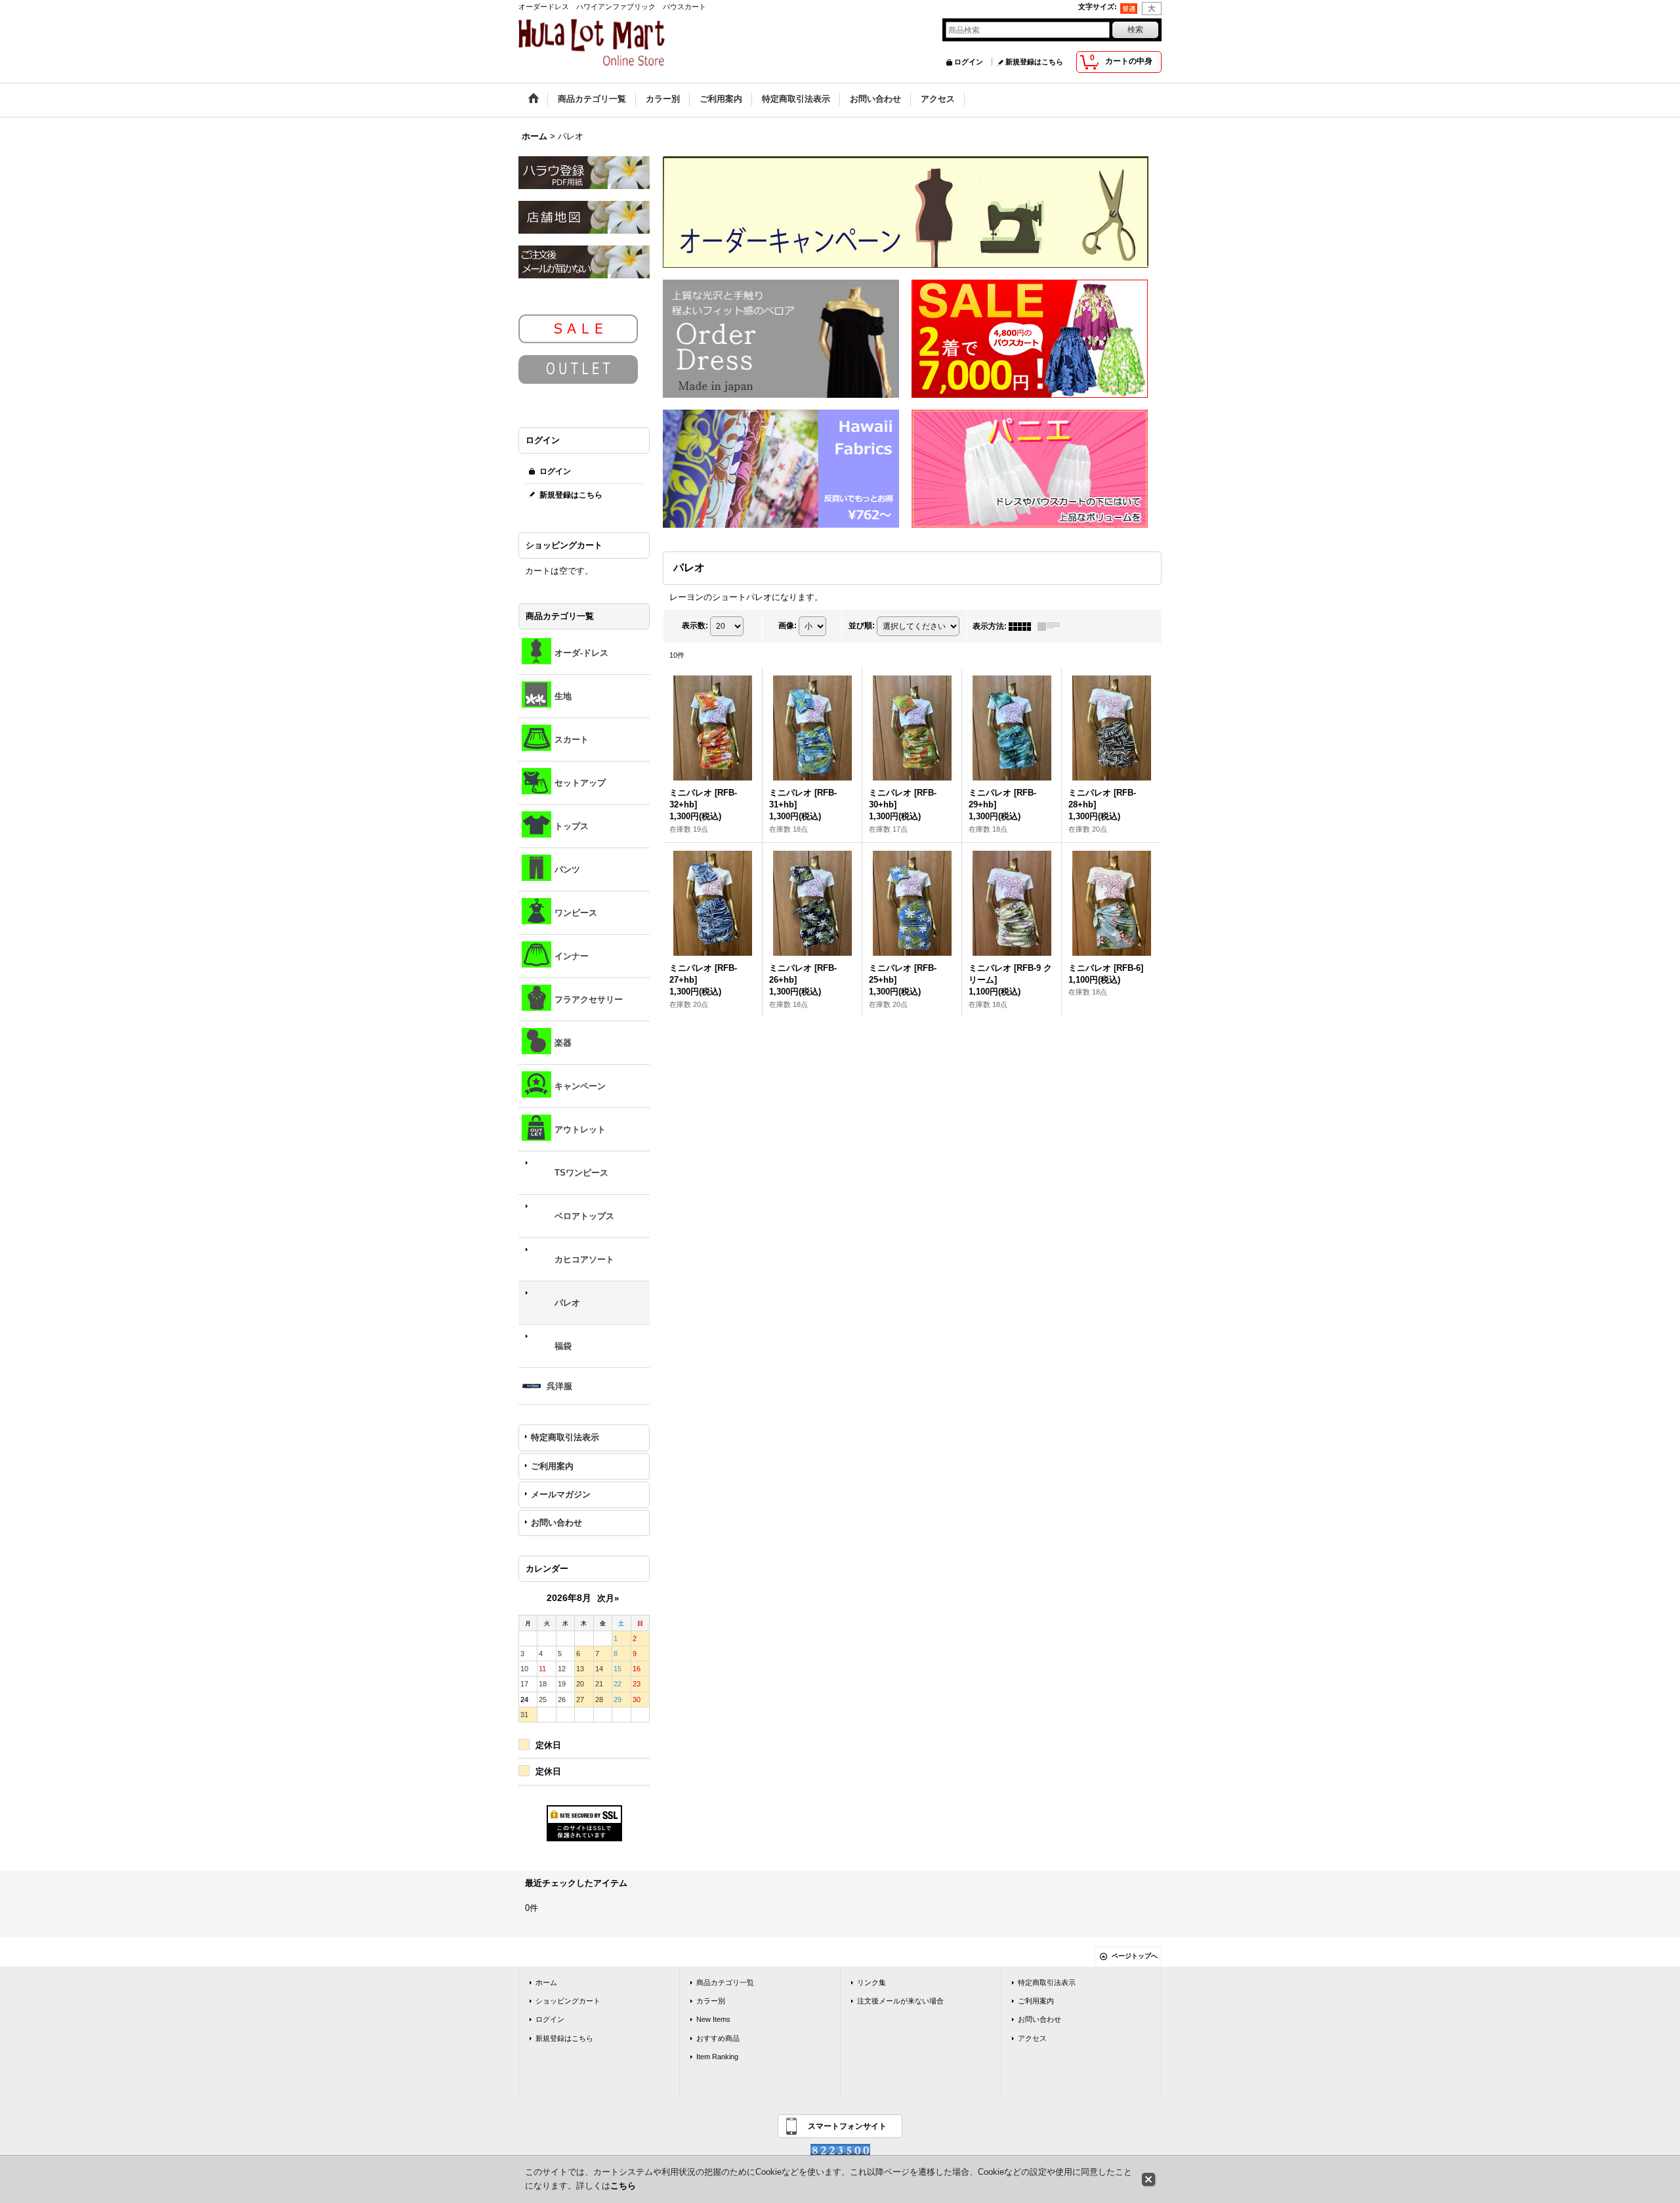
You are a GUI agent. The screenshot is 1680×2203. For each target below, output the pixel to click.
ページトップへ (1135, 1956)
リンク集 (871, 1982)
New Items (713, 2019)
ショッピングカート (568, 2001)
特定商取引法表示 (565, 1437)
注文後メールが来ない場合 (900, 2001)
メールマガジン (561, 1494)
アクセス (1032, 2038)
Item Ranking (717, 2057)
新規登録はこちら (1034, 62)
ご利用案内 (552, 1466)
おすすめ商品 (718, 2038)
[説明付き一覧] (1052, 626)
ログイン (969, 62)
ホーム (546, 1982)
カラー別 (711, 2001)
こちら (623, 2186)
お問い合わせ (556, 1523)
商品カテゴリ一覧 (725, 1982)
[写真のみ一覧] (1023, 626)
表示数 (695, 626)
